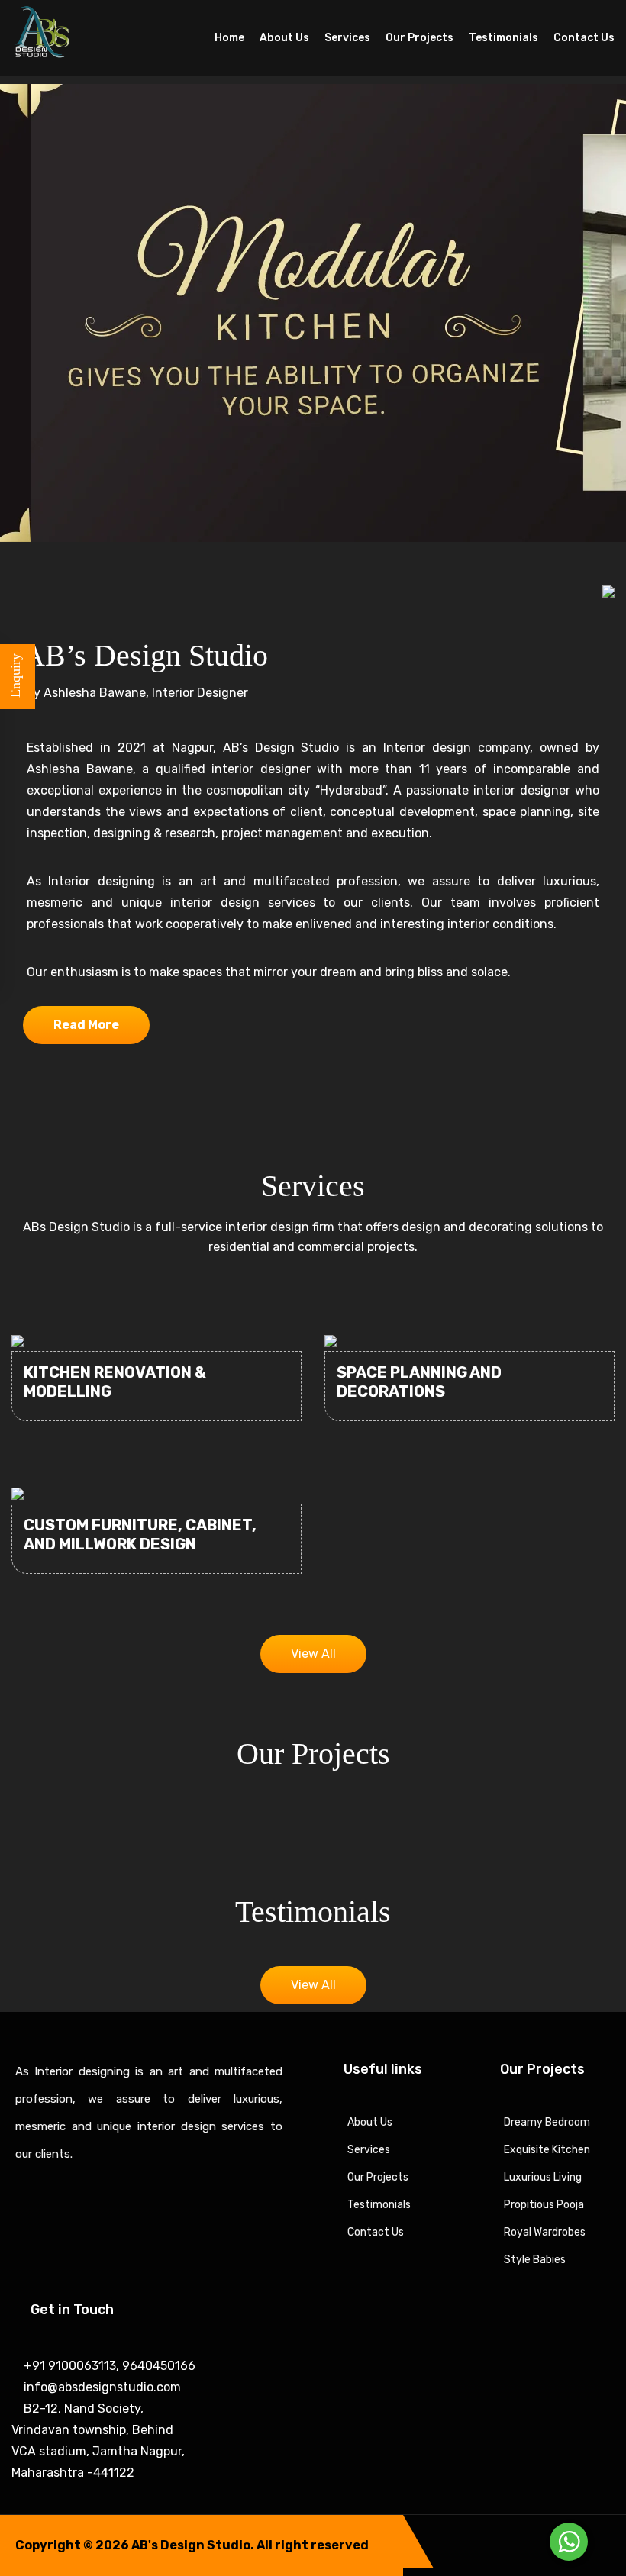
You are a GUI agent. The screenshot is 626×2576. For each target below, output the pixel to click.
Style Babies (535, 2260)
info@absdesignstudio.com (101, 2387)
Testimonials (503, 38)
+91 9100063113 (68, 2366)
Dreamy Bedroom (547, 2122)
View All (313, 1654)
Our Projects (419, 38)
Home (229, 38)
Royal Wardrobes (545, 2232)
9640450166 (157, 2366)
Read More (86, 1025)
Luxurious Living (543, 2177)
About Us (284, 38)
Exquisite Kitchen (547, 2150)
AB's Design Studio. (193, 2545)
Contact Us (584, 38)
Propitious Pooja (544, 2205)
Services (347, 38)
